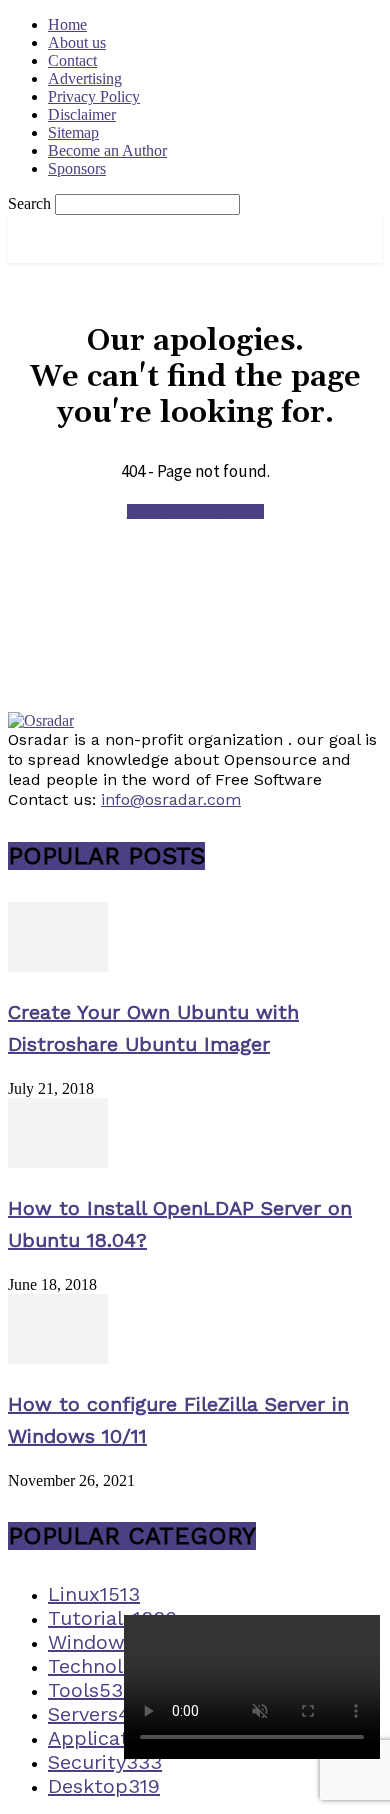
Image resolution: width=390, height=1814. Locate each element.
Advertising (85, 78)
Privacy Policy (94, 96)
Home (67, 24)
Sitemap (73, 132)
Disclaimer (82, 114)
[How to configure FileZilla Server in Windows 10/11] (58, 1358)
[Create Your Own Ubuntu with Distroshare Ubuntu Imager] (58, 966)
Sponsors (77, 168)
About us (77, 42)
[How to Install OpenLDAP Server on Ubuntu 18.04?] (58, 1162)
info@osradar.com (171, 799)
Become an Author (107, 150)
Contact (72, 60)
